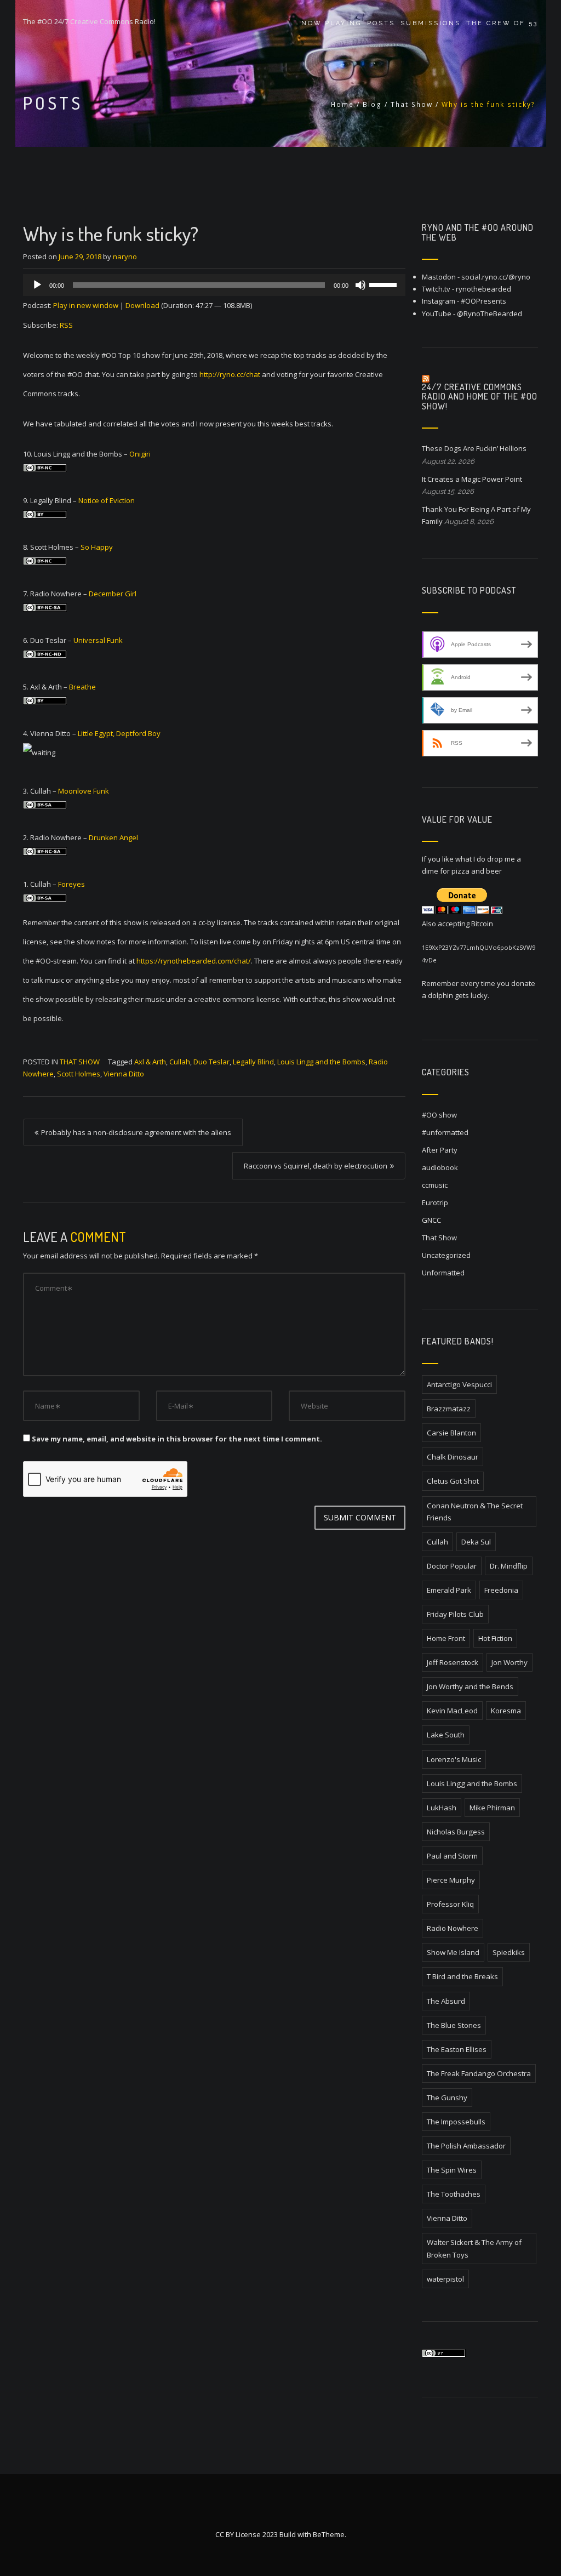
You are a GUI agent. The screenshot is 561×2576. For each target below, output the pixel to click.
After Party (440, 1150)
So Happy (97, 547)
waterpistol (445, 2279)
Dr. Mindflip (509, 1566)
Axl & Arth (150, 1062)
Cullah (180, 1062)
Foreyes (71, 884)
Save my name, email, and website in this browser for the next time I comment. (177, 1439)
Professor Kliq (450, 1904)
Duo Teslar (211, 1062)
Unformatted (443, 1273)
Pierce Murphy (451, 1880)
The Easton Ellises (457, 2049)
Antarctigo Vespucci (459, 1384)
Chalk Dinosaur (453, 1457)
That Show (412, 104)
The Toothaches (454, 2194)
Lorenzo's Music (454, 1759)
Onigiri (140, 454)
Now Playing (331, 23)
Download (142, 305)
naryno (125, 257)
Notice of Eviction (107, 500)
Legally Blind (253, 1062)
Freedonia (501, 1590)
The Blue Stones (454, 2025)
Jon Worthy (510, 1662)
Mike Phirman (492, 1808)
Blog (372, 104)
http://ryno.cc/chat (230, 374)
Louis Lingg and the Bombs (321, 1062)
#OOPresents (483, 301)
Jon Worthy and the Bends (470, 1686)
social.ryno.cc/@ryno (496, 277)
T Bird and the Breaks (462, 1976)
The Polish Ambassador (466, 2146)
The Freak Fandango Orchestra (479, 2073)
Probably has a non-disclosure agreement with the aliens (136, 1132)
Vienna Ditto (124, 1074)
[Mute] (360, 285)
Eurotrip (435, 1202)
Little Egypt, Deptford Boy (119, 733)
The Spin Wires (452, 2170)
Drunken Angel (113, 837)
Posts (381, 23)
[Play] (37, 285)
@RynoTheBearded (490, 314)
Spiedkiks (509, 1952)
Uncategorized (446, 1255)
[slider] (385, 284)
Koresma (506, 1711)
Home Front (446, 1638)
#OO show (439, 1115)
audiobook (440, 1167)
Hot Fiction (495, 1638)
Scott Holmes (79, 1074)
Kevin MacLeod (452, 1711)
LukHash (442, 1808)
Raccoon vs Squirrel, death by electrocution (316, 1166)
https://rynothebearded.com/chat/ (194, 961)
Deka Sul (476, 1542)
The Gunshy (447, 2098)
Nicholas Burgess (456, 1832)
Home (342, 104)
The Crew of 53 (502, 23)
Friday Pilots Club (455, 1614)
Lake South (446, 1735)
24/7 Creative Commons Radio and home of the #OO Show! (480, 397)
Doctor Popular (452, 1566)
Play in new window (86, 305)
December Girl (113, 594)
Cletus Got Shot (453, 1481)
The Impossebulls (456, 2122)
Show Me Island (453, 1952)
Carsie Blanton (451, 1433)
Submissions (431, 23)
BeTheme (329, 2534)
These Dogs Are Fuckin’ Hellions (474, 448)
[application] (214, 285)
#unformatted (445, 1132)
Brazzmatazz (449, 1409)
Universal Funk (98, 640)
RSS (66, 325)
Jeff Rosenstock (453, 1662)
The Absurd (446, 2001)
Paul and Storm (452, 1856)
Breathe (82, 687)
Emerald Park (449, 1590)
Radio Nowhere (453, 1928)
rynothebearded (483, 289)
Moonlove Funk (84, 791)
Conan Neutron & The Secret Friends (475, 1512)
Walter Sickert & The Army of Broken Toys (474, 2248)
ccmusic (435, 1185)
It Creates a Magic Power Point (472, 479)
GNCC (431, 1220)
